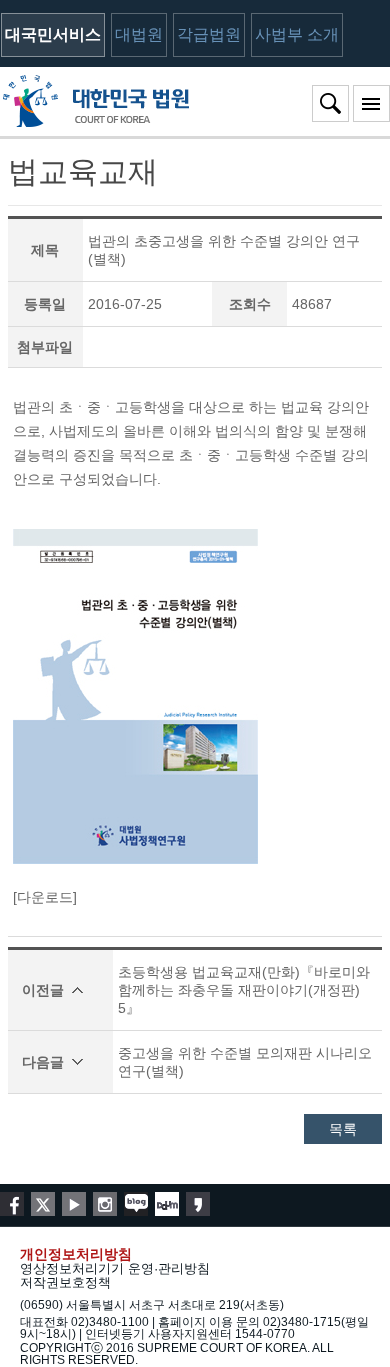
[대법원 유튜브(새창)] (74, 1204)
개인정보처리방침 (76, 1254)
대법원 (139, 34)
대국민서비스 (53, 34)
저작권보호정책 (65, 1282)
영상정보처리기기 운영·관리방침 (115, 1268)
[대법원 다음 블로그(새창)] (167, 1204)
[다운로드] (45, 897)
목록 (343, 1129)
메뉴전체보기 (371, 103)
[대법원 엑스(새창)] (43, 1204)
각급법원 (209, 34)
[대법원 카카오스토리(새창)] (198, 1204)
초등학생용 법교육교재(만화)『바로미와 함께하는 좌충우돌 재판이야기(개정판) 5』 (244, 990)
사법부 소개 (297, 34)
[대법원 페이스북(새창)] (12, 1204)
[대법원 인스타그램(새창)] (105, 1204)
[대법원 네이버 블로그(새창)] (136, 1204)
